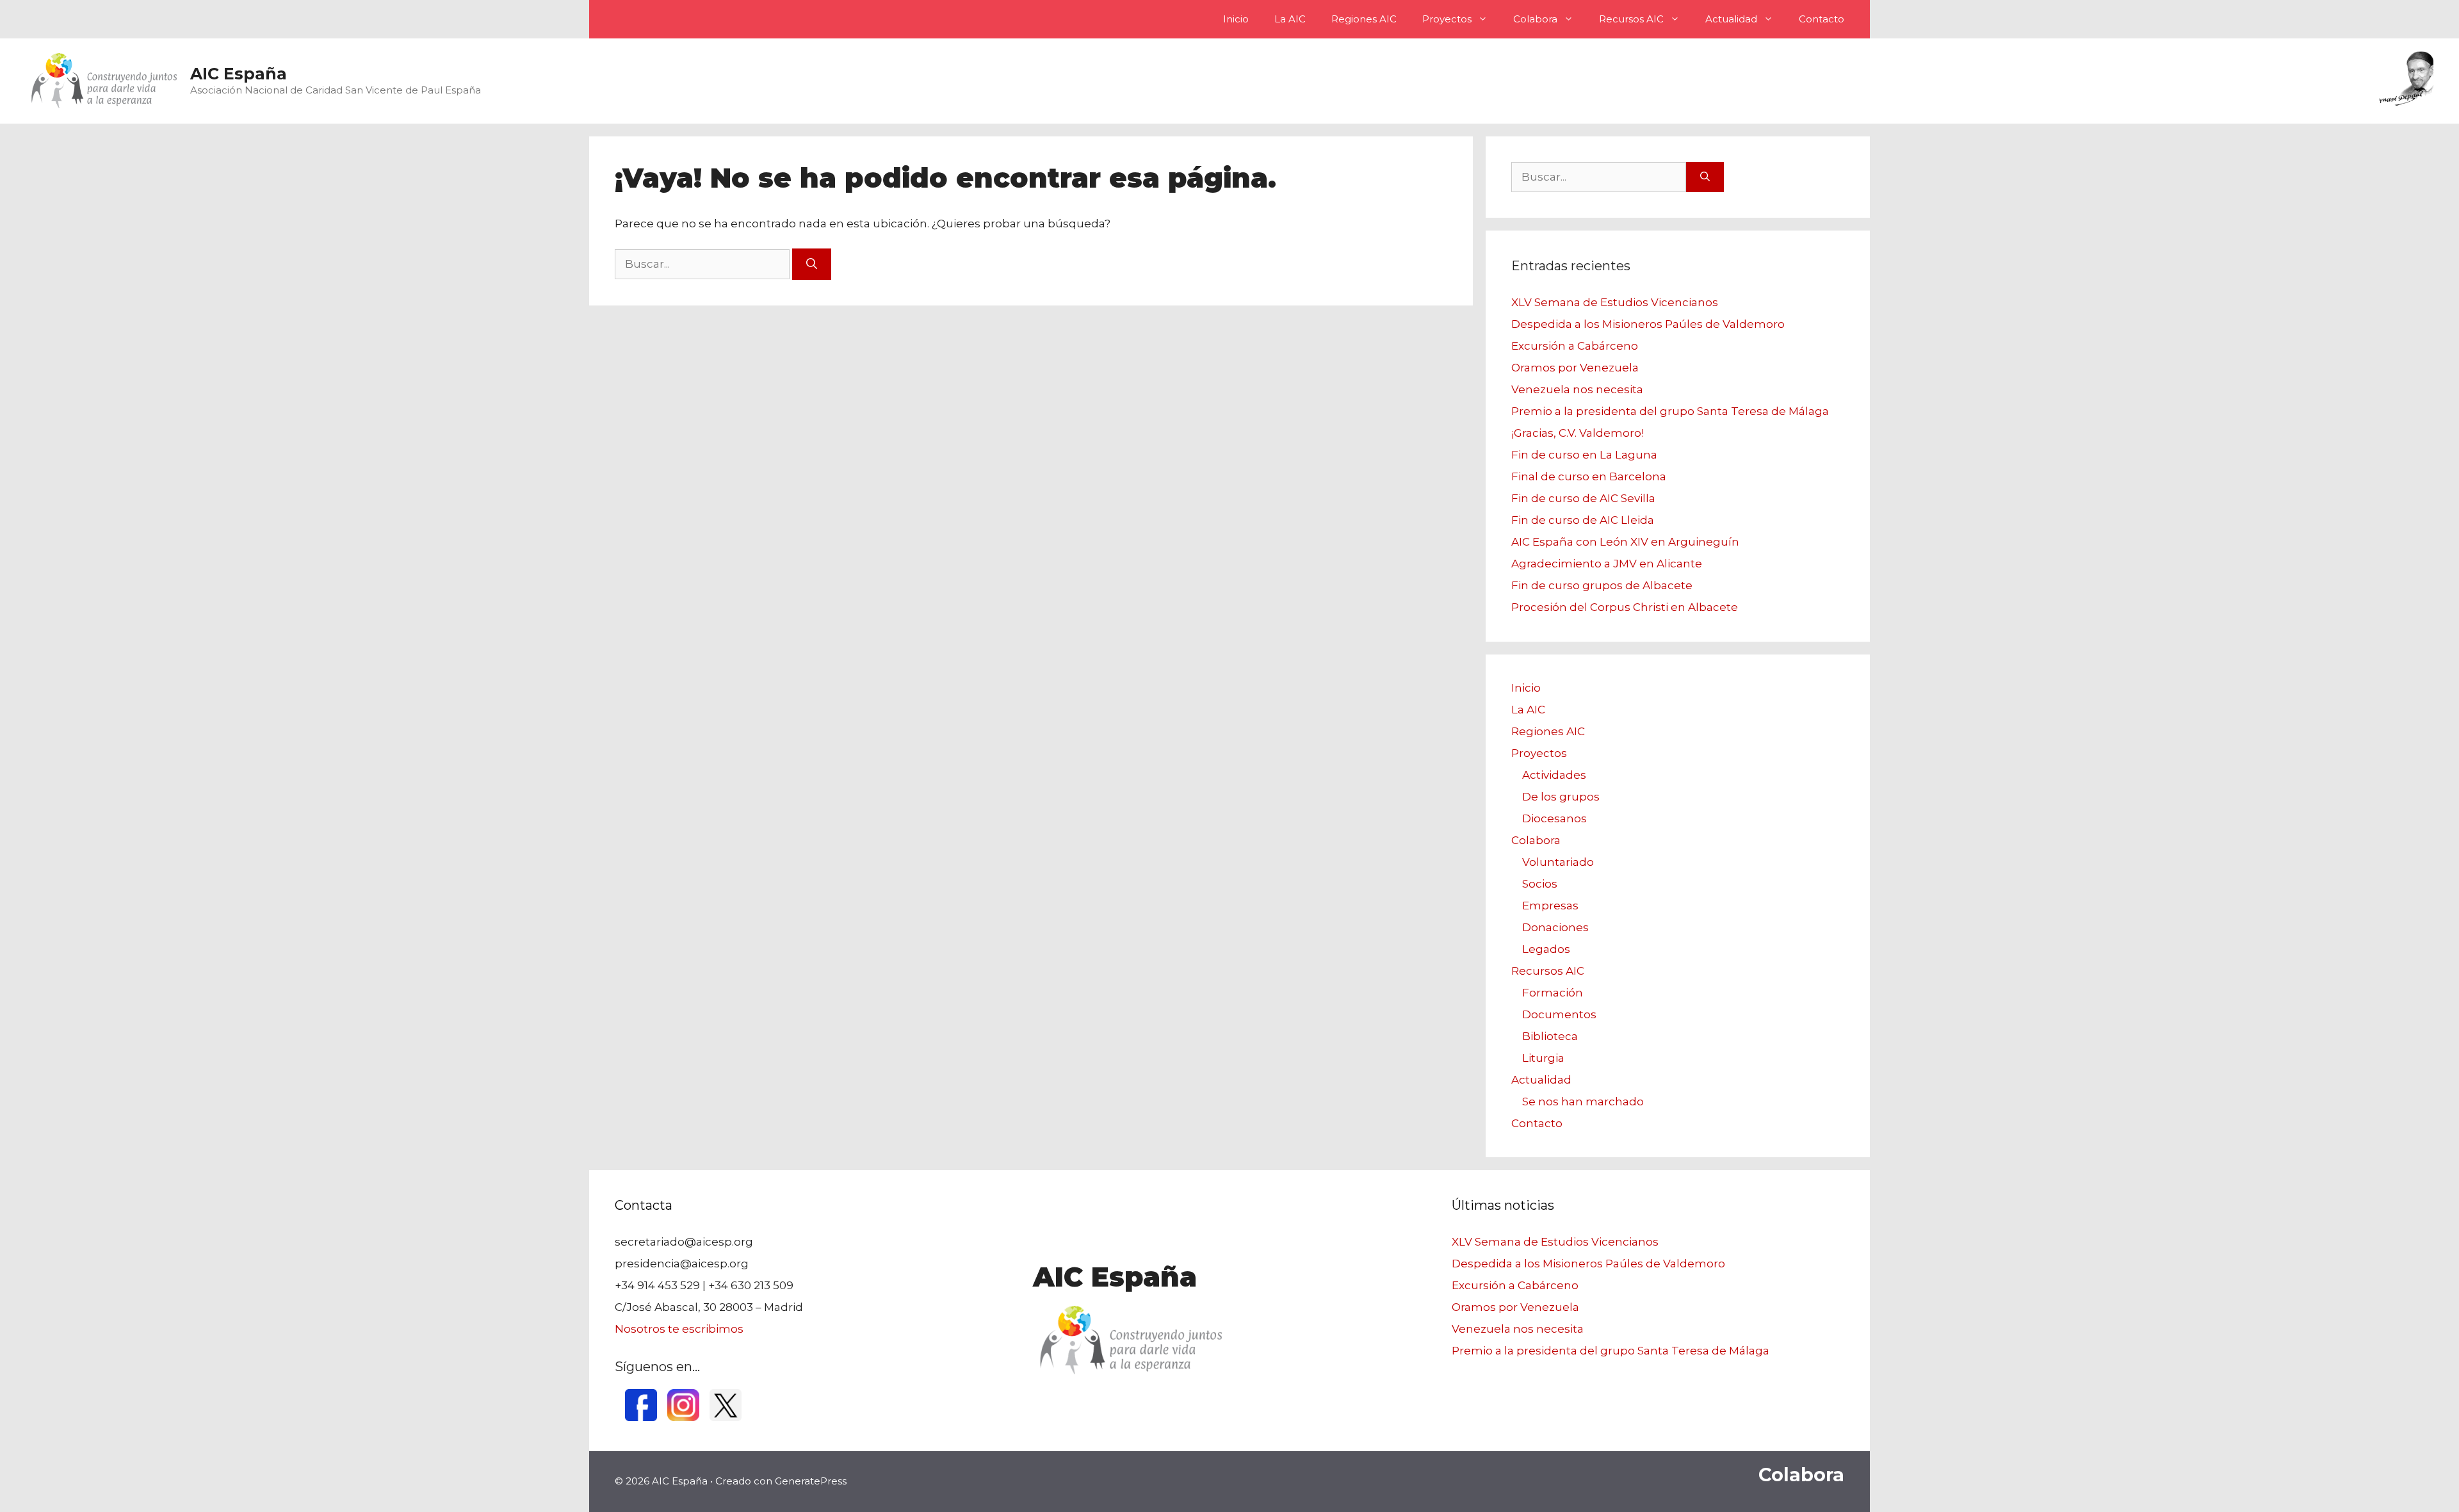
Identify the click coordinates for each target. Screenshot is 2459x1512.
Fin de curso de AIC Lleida (1583, 520)
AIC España (239, 74)
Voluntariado (1558, 862)
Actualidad (1731, 19)
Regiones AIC (1364, 19)
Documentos (1559, 1014)
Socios (1540, 884)
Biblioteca (1550, 1036)
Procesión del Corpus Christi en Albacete (1625, 607)
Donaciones (1555, 927)
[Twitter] (726, 1417)
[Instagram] (683, 1417)
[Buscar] (812, 264)
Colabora (1535, 19)
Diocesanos (1554, 818)
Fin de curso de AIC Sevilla (1583, 498)
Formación (1553, 993)
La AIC (1290, 19)
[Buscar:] (703, 264)
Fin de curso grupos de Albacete (1602, 585)
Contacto (1822, 19)
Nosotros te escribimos (679, 1329)
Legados (1546, 949)
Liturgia (1543, 1058)
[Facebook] (641, 1417)
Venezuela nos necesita (1577, 389)
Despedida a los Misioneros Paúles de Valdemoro (1648, 324)
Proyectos (1447, 19)
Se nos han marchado (1583, 1101)
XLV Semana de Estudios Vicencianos (1615, 302)
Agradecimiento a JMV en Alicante (1607, 564)
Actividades (1554, 775)
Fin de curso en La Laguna (1584, 455)
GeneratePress (811, 1481)
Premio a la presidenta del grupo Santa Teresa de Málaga (1670, 411)
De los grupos (1561, 797)
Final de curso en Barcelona (1589, 476)
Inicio (1236, 19)
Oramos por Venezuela (1575, 368)
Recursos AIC (1631, 19)
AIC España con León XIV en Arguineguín (1625, 542)
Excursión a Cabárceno (1575, 346)
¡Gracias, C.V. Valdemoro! (1578, 433)
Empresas (1550, 906)
